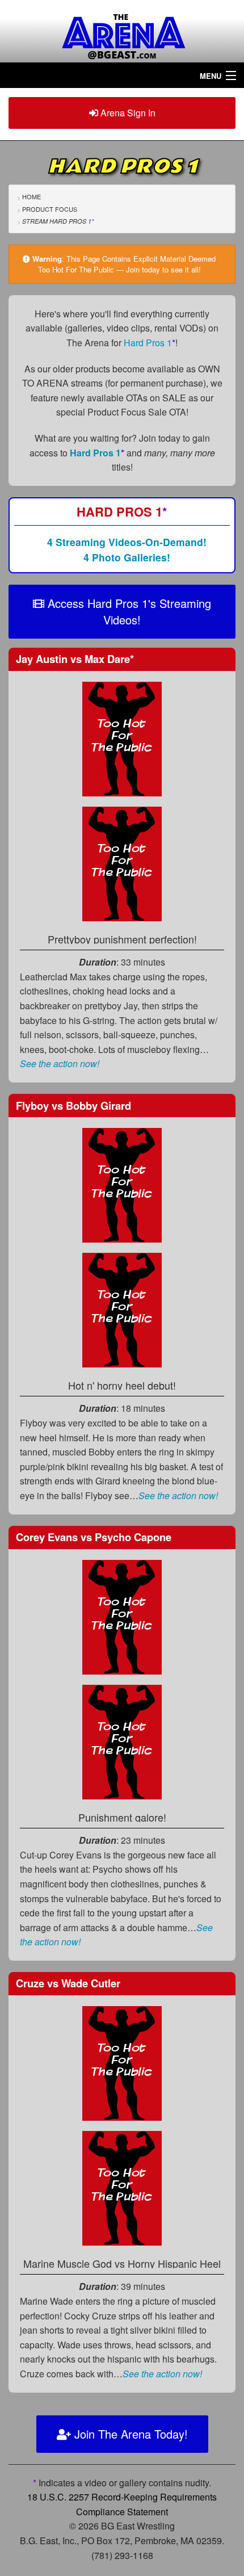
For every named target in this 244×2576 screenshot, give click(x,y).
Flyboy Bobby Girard (73, 1106)
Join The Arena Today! (129, 2434)
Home (31, 196)
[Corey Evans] (122, 1616)
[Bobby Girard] (122, 1309)
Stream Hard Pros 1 (58, 221)
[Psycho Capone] (122, 1741)
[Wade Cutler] (122, 2187)
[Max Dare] (122, 863)
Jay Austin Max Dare (75, 659)
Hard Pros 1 (150, 343)
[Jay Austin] (122, 738)
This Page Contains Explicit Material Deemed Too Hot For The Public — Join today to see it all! (127, 264)
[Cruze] (122, 2062)
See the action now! (60, 1063)
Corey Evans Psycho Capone (94, 1537)
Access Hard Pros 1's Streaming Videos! (128, 611)
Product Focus (50, 209)
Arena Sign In (127, 113)
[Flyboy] (122, 1184)
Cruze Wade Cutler (68, 1983)
